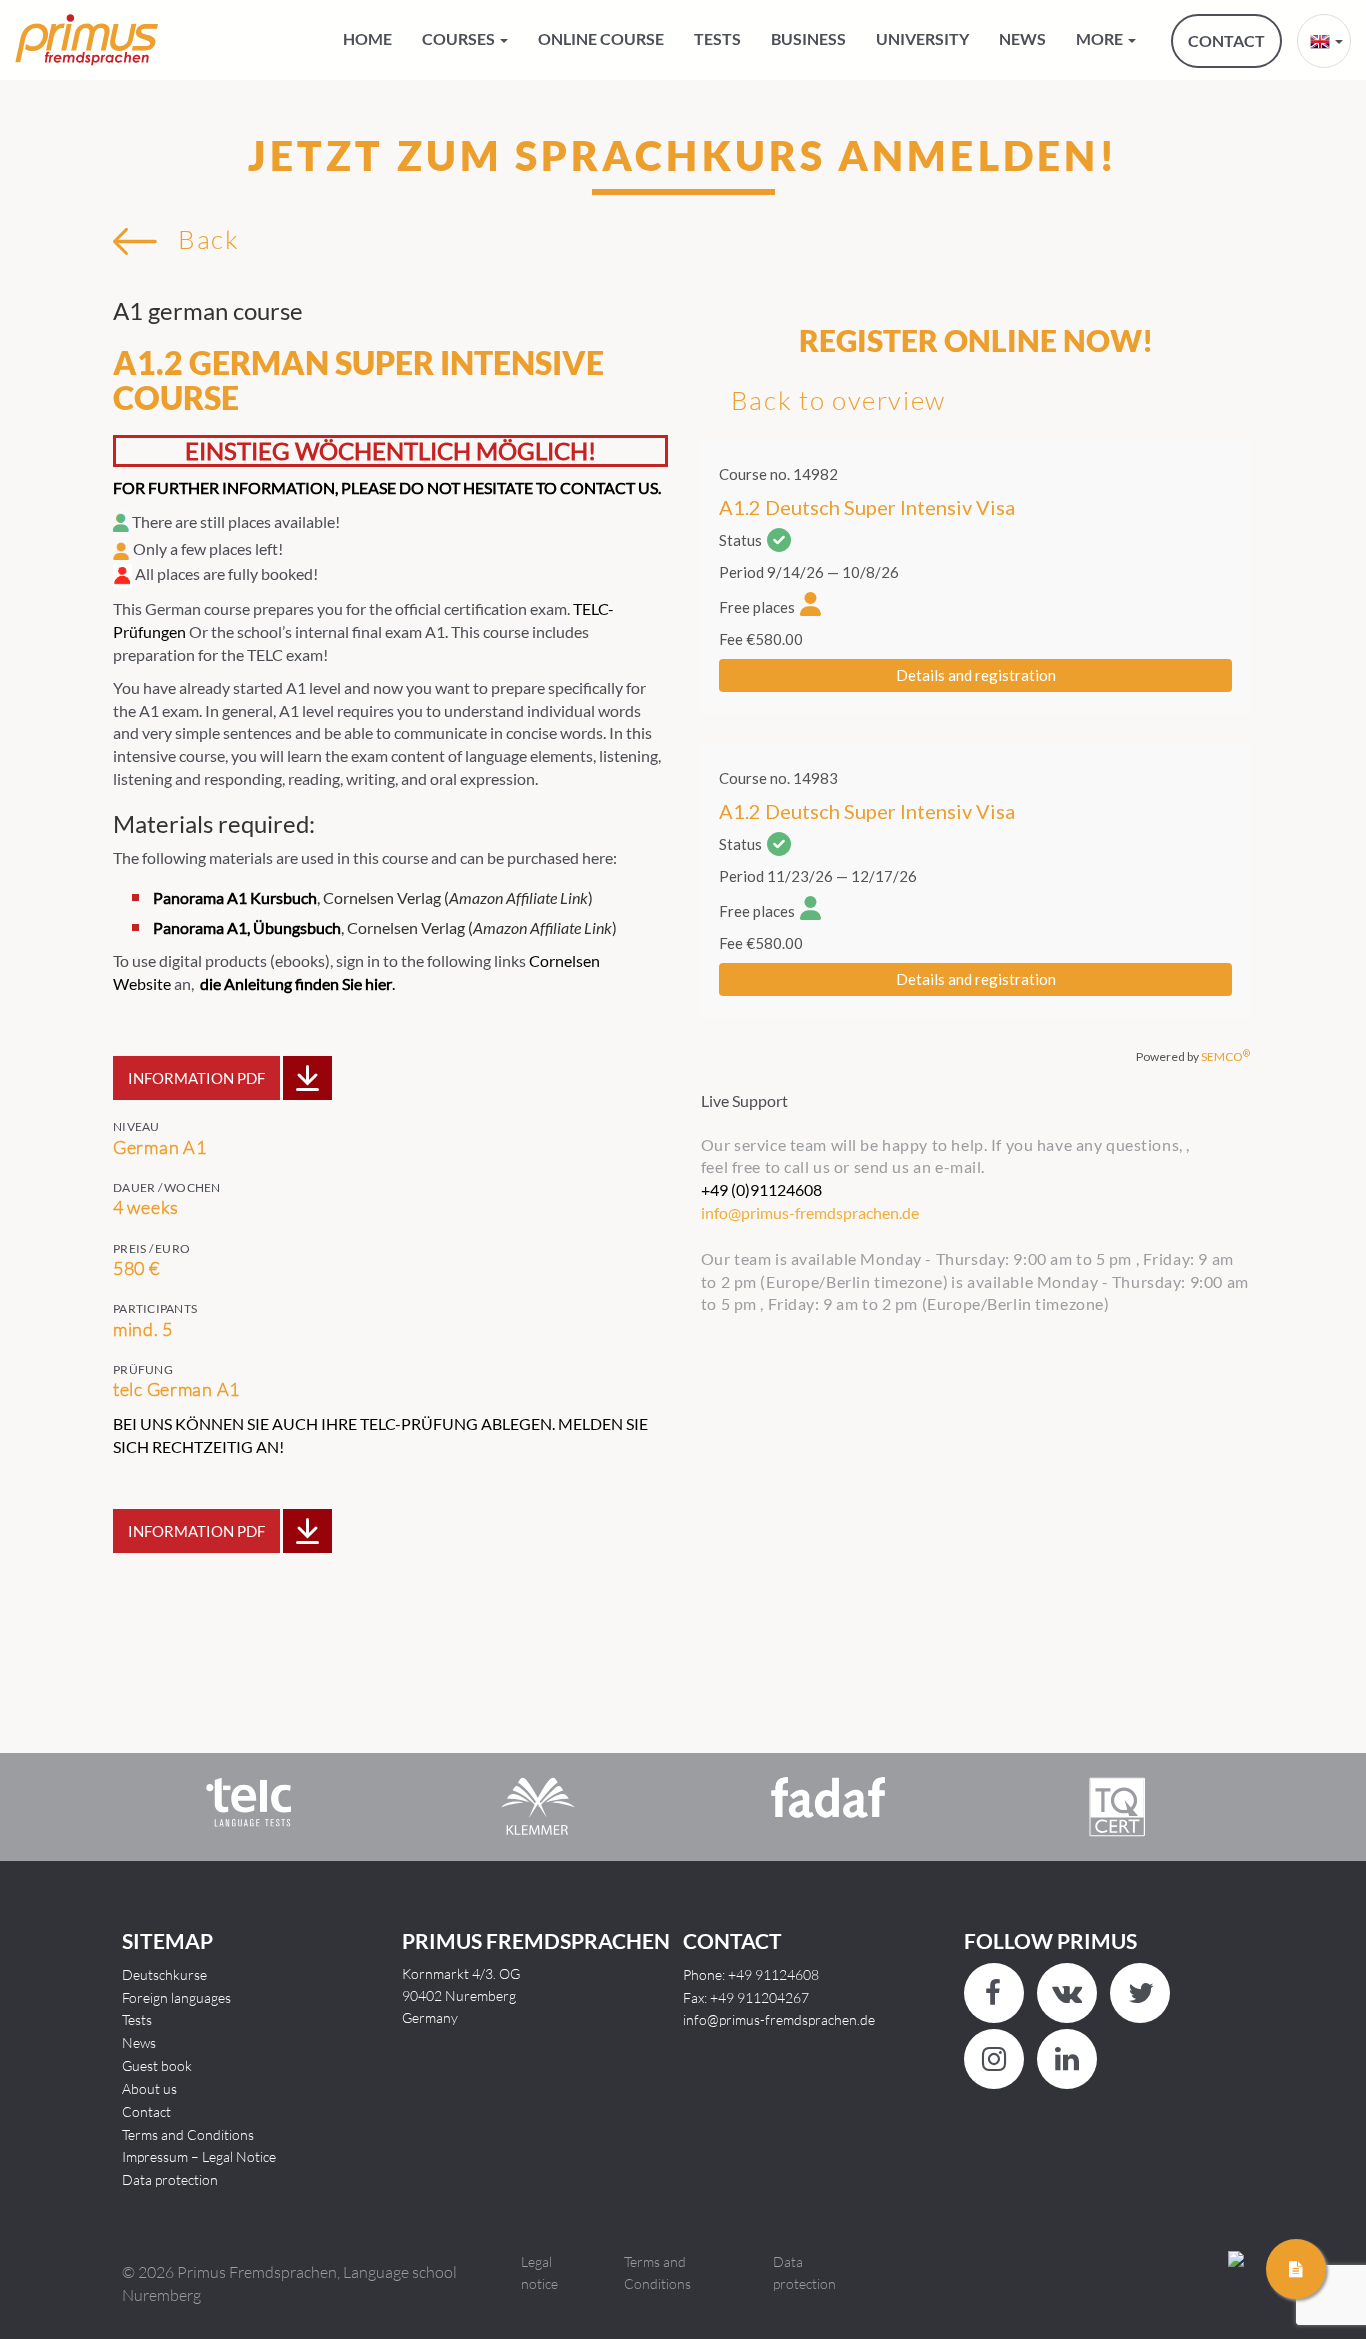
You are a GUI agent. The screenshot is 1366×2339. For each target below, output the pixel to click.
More (1101, 38)
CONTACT (1226, 40)
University (922, 38)
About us (149, 2088)
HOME (367, 38)
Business (808, 38)
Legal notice (539, 2272)
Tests (717, 38)
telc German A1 (176, 1389)
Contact (146, 2111)
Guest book (157, 2065)
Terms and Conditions (188, 2134)
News (1022, 38)
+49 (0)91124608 (761, 1189)
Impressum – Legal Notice (199, 2156)
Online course (601, 38)
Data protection (170, 2179)
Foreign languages (176, 1997)
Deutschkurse (164, 1974)
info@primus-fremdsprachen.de (779, 2019)
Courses (460, 38)
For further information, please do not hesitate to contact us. (387, 487)
